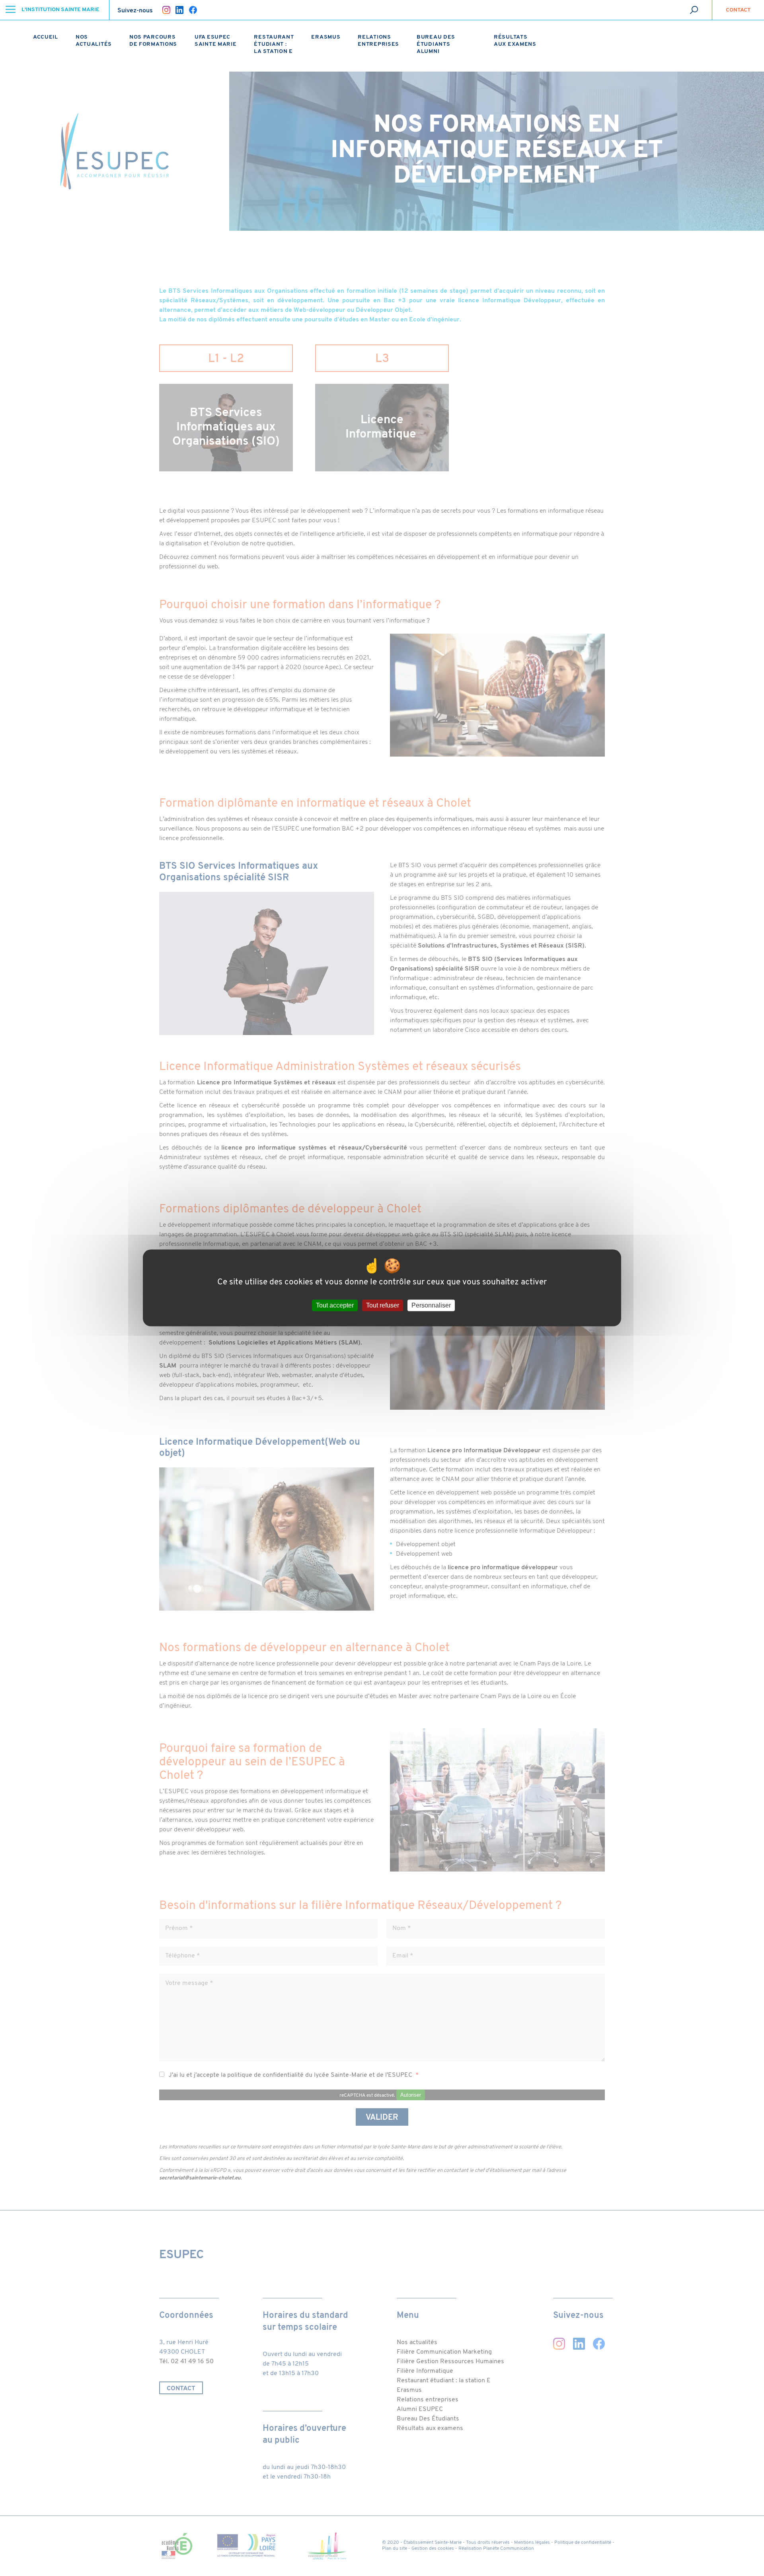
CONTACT (738, 10)
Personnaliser (431, 1306)
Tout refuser (383, 1306)
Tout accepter (335, 1306)
